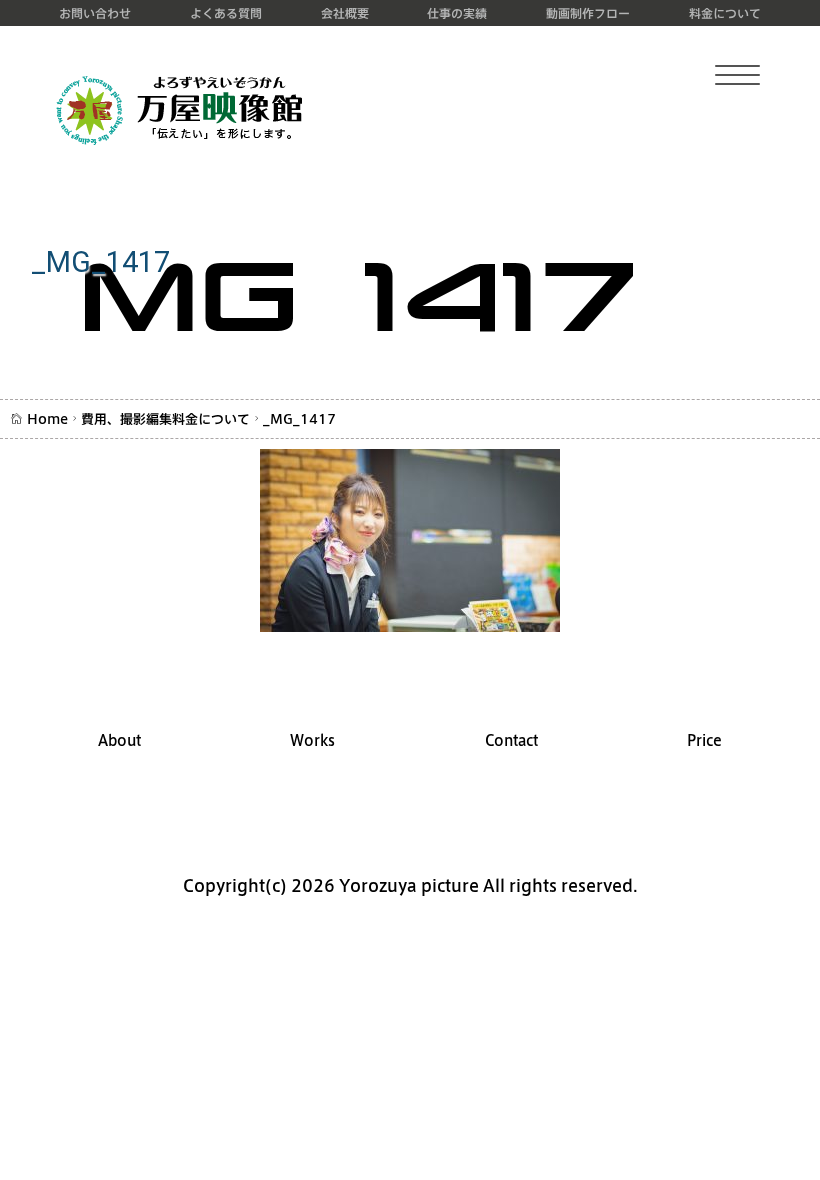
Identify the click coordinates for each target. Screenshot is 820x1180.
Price (704, 740)
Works (312, 740)
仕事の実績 (457, 13)
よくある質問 (226, 13)
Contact (511, 740)
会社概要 (345, 13)
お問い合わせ (95, 13)
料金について (725, 13)
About (119, 740)
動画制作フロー (588, 13)
